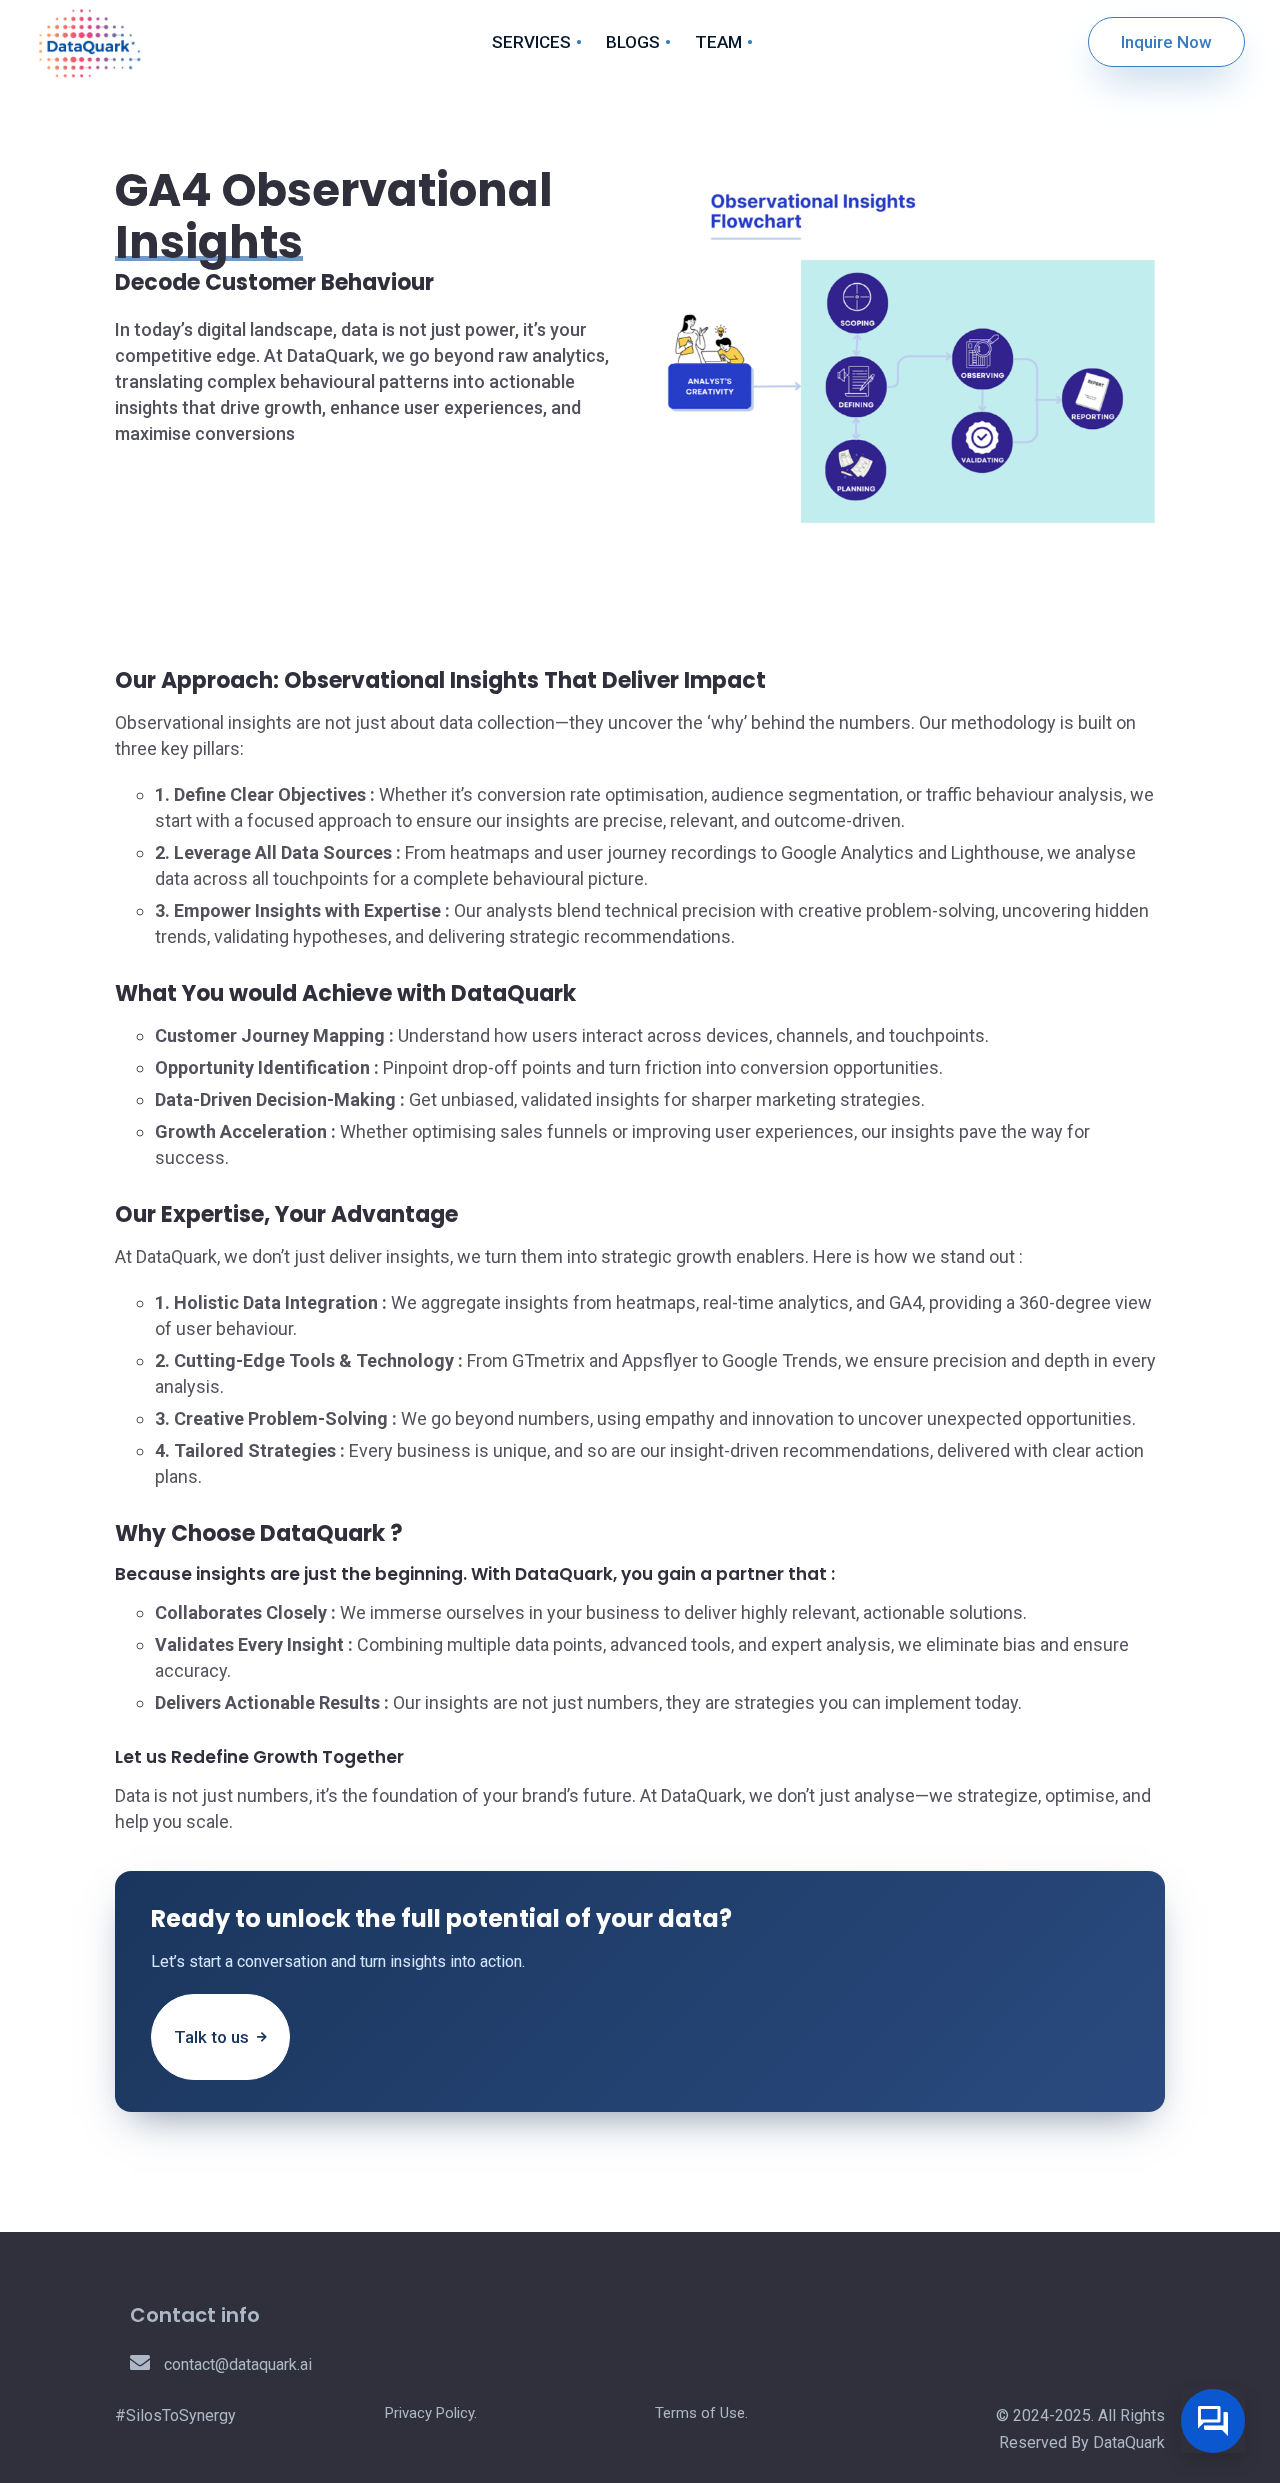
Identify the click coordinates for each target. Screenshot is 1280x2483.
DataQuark (1129, 2442)
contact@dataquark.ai (236, 2364)
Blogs (633, 42)
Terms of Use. (701, 2413)
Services (531, 42)
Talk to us (213, 2037)
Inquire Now (1166, 42)
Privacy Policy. (431, 2413)
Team (718, 42)
